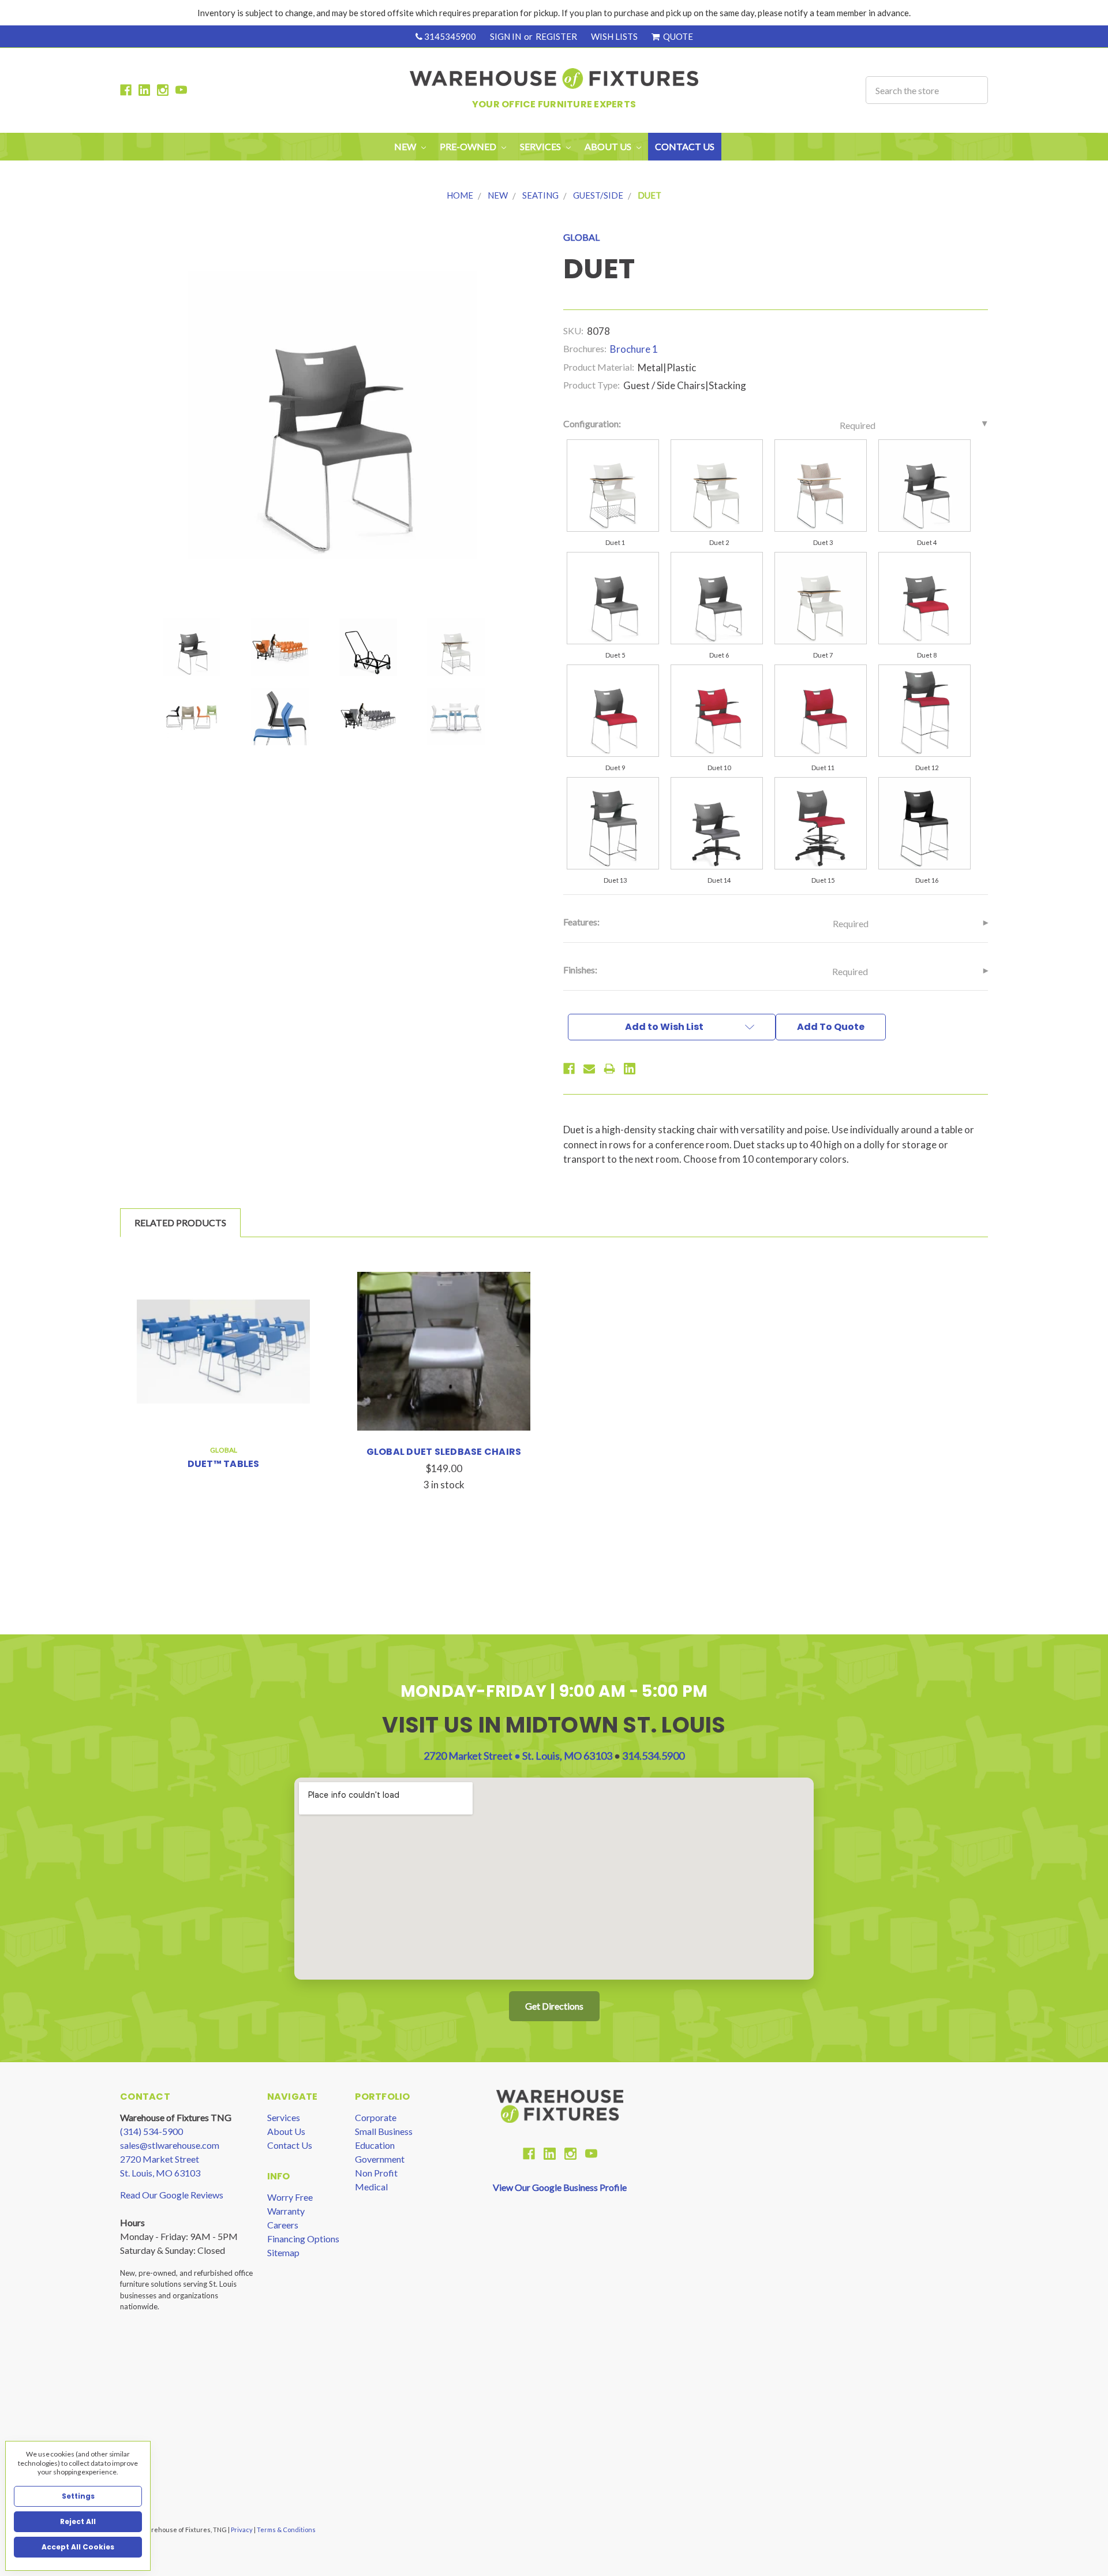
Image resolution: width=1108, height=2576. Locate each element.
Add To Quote (831, 1027)
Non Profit (376, 2173)
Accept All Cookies (78, 2547)
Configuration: (719, 424)
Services (284, 2117)
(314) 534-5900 (151, 2131)
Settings (78, 2496)
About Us (286, 2131)
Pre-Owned (469, 146)
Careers (283, 2225)
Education (375, 2145)
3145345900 (449, 36)
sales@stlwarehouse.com (170, 2145)
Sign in (506, 36)
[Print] (609, 1069)
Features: (716, 923)
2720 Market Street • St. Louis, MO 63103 (519, 1756)
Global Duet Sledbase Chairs (444, 1452)
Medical (371, 2187)
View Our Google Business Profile (560, 2187)
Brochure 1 (634, 349)
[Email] (589, 1069)
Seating (540, 195)
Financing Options (303, 2239)
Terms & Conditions (286, 2530)
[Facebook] (569, 1069)
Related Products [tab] (180, 1222)
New (406, 146)
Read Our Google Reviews (172, 2195)
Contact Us (685, 146)
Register (556, 36)
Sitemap (283, 2252)
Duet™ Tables (224, 1464)
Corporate (376, 2117)
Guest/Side (598, 195)
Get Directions (554, 2006)
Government (380, 2159)
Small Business (384, 2131)
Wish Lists (614, 36)
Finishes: (716, 970)
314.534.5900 (653, 1756)
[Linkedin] (630, 1069)
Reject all (78, 2521)
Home (460, 195)
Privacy (242, 2530)
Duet (650, 195)
